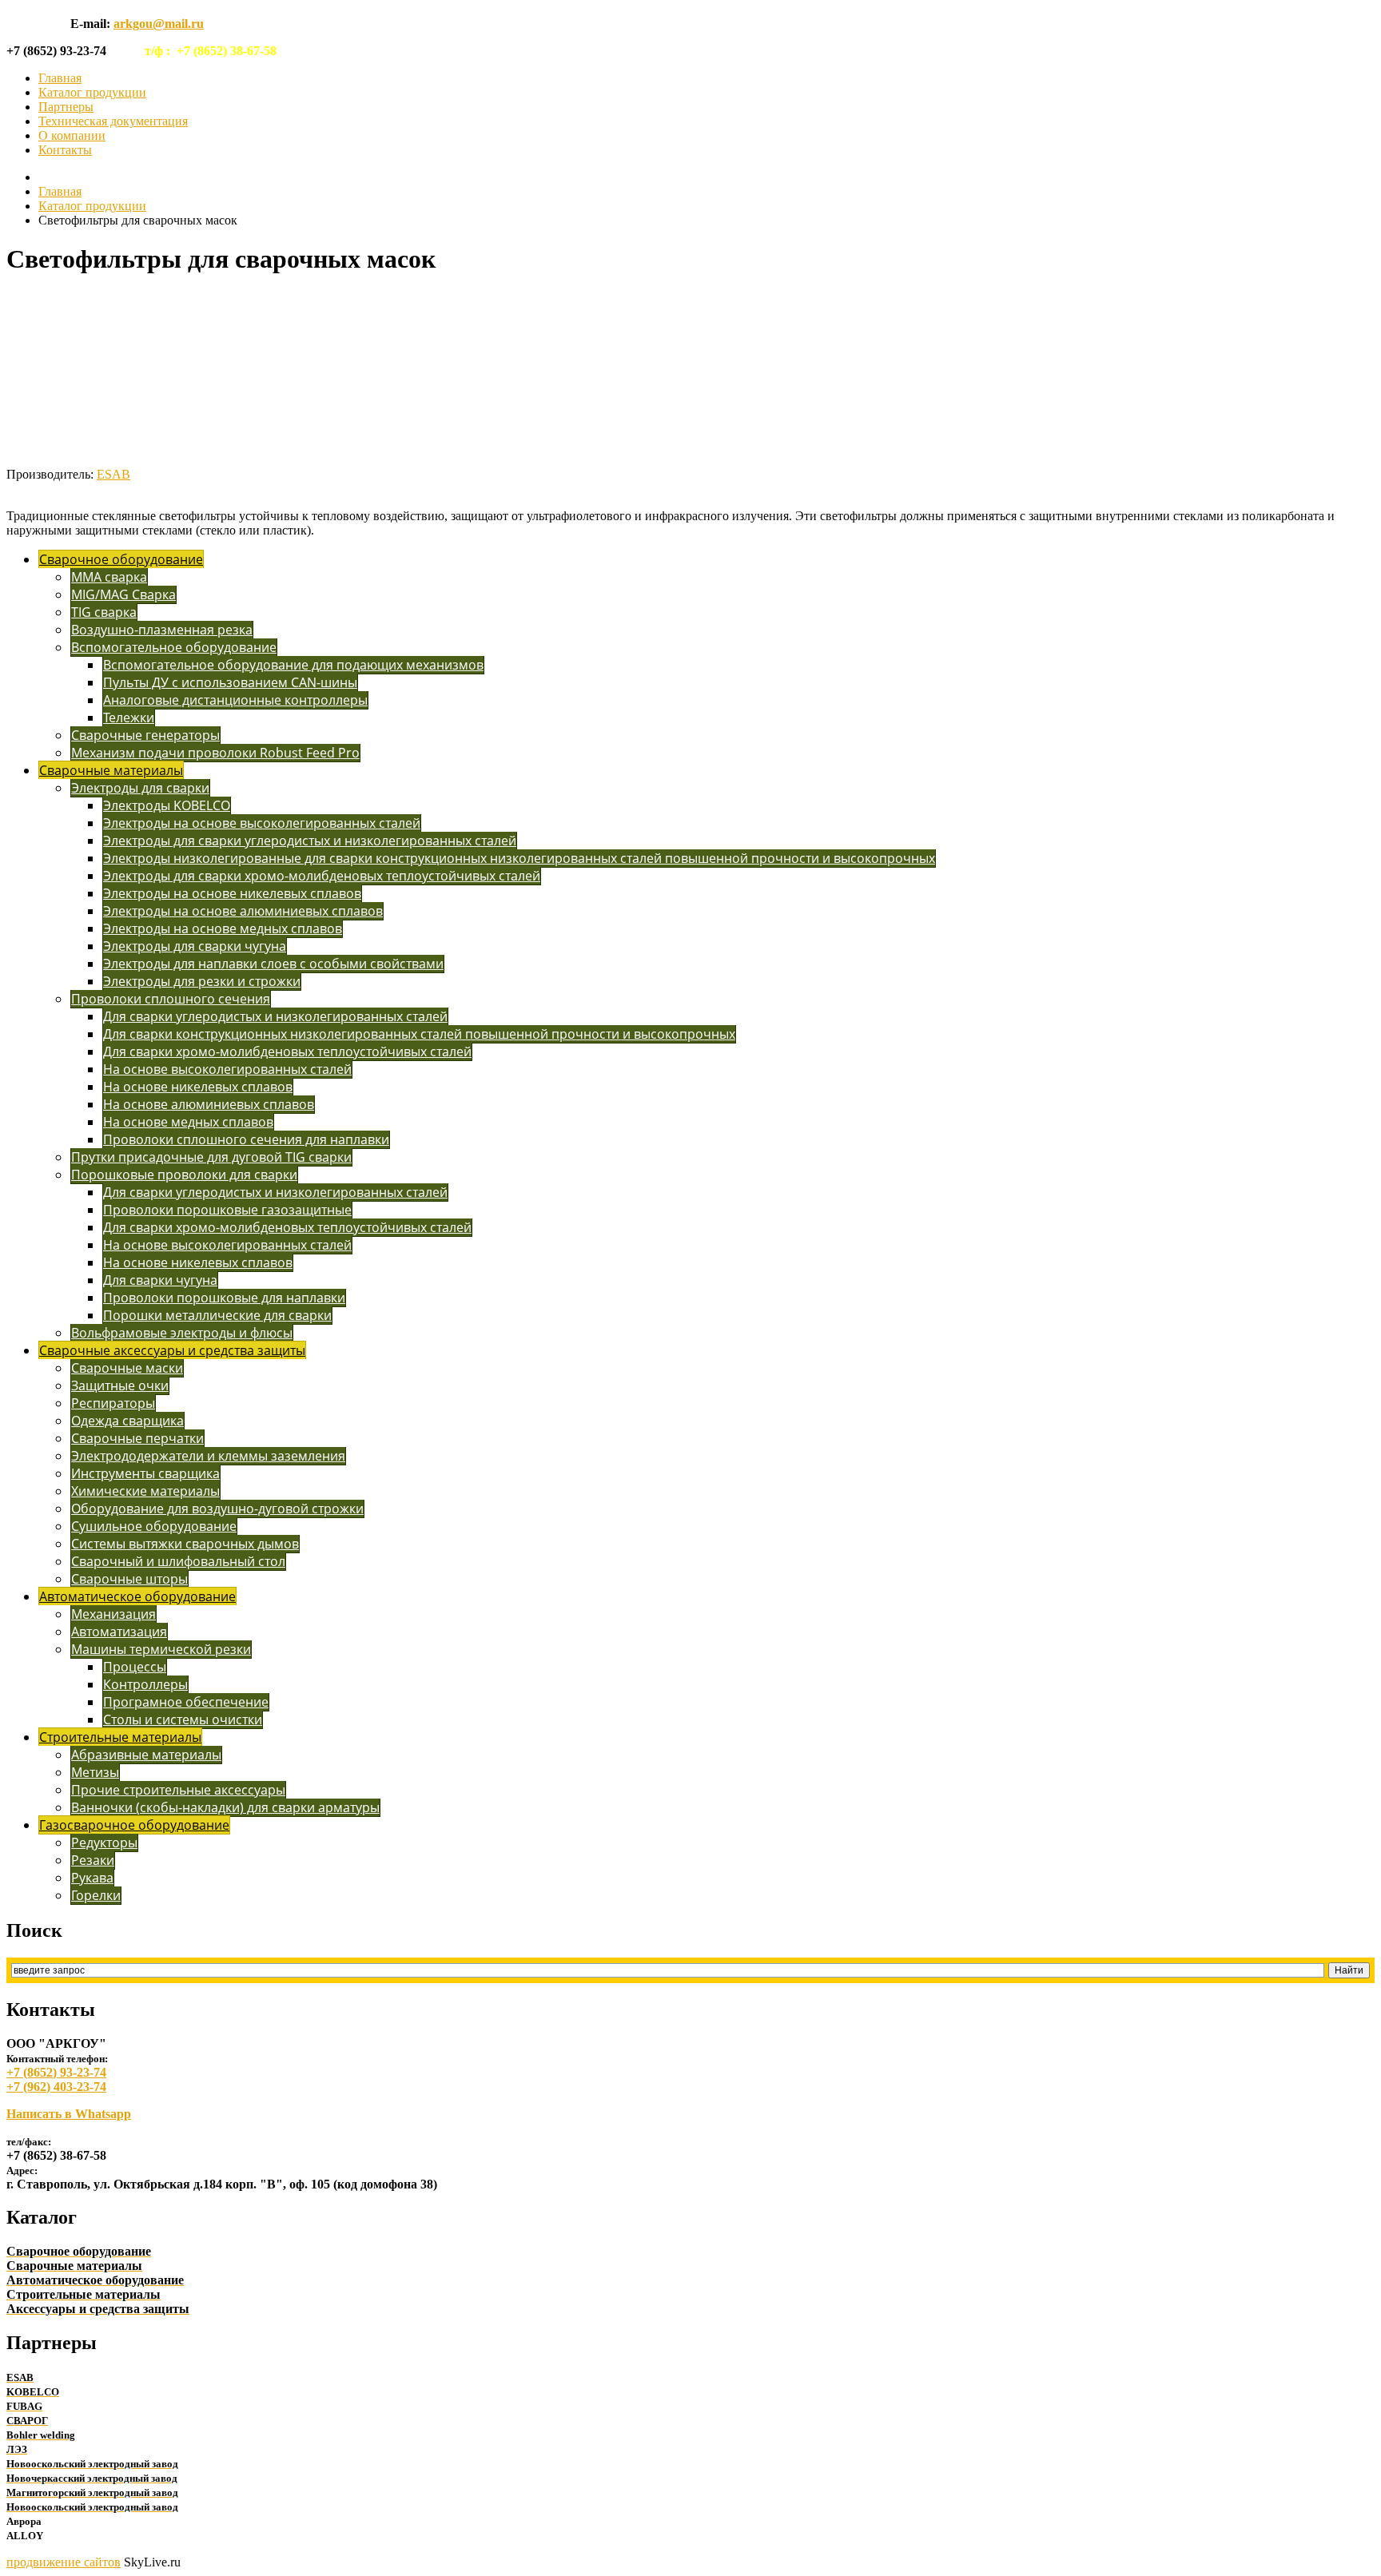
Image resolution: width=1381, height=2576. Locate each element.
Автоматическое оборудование (137, 1596)
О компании (72, 135)
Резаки (93, 1860)
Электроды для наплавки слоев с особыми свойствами (273, 964)
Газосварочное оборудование (134, 1825)
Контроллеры (145, 1684)
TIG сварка (104, 612)
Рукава (92, 1878)
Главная (60, 78)
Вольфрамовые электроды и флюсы (182, 1333)
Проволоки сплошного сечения (171, 999)
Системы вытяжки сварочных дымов (185, 1544)
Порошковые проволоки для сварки (184, 1175)
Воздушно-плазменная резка (162, 630)
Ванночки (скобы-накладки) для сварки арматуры (225, 1807)
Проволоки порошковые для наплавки (224, 1298)
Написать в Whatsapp (69, 2114)
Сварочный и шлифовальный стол (178, 1561)
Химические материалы (145, 1491)
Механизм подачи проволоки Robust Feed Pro (215, 753)
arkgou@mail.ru (159, 24)
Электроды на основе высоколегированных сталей (262, 823)
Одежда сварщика (127, 1421)
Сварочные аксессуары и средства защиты (172, 1350)
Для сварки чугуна (160, 1280)
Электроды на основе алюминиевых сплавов (243, 911)
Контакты (65, 150)
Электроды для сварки (140, 788)
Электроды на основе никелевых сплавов (232, 893)
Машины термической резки (161, 1649)
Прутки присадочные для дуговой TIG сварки (211, 1157)
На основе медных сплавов (188, 1122)
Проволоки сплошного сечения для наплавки (246, 1139)
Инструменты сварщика (145, 1473)
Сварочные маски (127, 1368)
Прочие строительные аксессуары (178, 1790)
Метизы (95, 1772)
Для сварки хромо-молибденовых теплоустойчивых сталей (287, 1051)
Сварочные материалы (111, 770)
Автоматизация (119, 1632)
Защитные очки (120, 1385)
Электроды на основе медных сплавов (223, 928)
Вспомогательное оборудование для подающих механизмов (293, 665)
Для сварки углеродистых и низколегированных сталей (275, 1016)
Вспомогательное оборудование (174, 647)
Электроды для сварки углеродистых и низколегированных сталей (310, 841)
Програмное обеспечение (186, 1702)
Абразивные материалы (146, 1755)
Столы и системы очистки (183, 1719)
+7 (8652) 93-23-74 (56, 2072)
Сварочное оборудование (121, 559)
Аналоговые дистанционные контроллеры (235, 700)
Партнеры (66, 107)
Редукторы (104, 1843)
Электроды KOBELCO (167, 805)
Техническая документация (113, 121)
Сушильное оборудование (154, 1526)
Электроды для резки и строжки (202, 981)
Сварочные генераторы (145, 735)
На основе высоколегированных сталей (227, 1069)
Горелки (96, 1895)
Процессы (135, 1667)
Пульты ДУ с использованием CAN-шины (230, 682)
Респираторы (113, 1403)
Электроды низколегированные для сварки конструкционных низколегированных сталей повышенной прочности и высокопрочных (519, 858)
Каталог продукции (92, 92)
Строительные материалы (120, 1737)
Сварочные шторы (129, 1579)
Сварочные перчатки (137, 1438)
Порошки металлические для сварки (217, 1315)
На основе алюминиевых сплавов (209, 1104)
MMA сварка (109, 577)
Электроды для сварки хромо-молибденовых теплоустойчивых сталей (322, 876)
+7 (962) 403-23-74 (56, 2087)
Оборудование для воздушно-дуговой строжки (217, 1509)
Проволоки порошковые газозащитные (227, 1210)
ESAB (113, 474)
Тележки (129, 718)
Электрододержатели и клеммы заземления (208, 1456)
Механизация (113, 1614)
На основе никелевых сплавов (198, 1087)
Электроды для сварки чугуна (195, 946)
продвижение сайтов (64, 2562)
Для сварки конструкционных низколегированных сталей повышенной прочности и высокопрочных (419, 1034)
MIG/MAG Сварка (123, 594)
